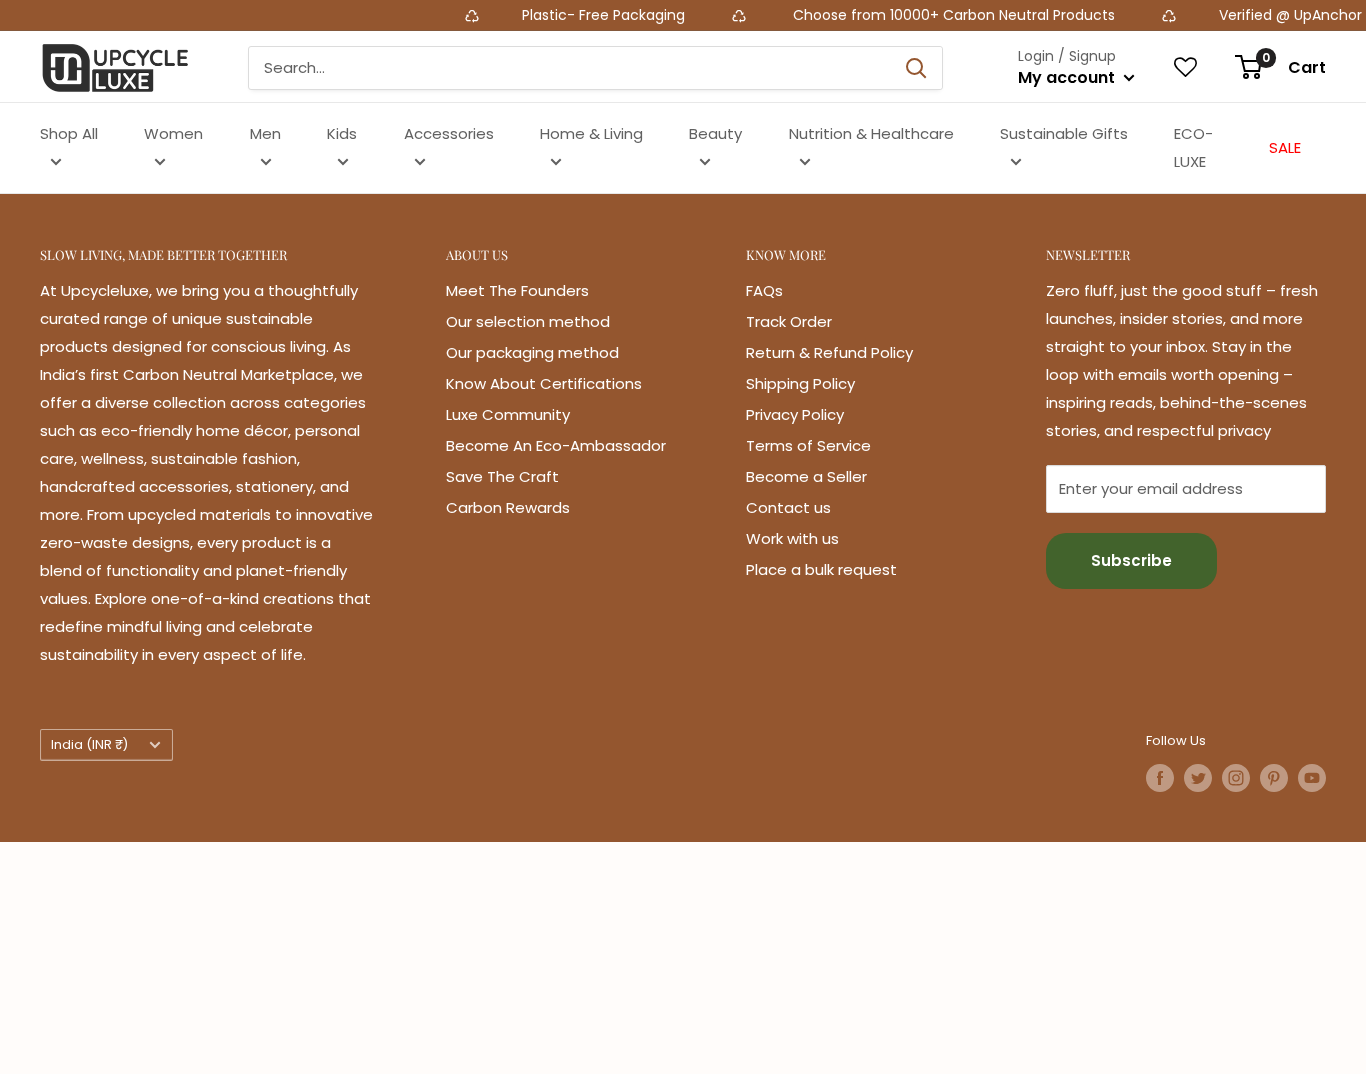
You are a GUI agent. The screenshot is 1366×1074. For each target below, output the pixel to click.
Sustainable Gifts (1064, 133)
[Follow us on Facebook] (1160, 778)
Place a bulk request (821, 569)
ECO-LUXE (1193, 147)
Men (265, 133)
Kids (342, 133)
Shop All (69, 133)
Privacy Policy (795, 414)
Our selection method (528, 321)
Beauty (715, 133)
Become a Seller (806, 476)
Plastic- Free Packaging (584, 15)
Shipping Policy (800, 383)
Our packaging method (532, 352)
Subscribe (1131, 560)
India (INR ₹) (89, 744)
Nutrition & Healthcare (871, 133)
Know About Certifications (544, 383)
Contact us (788, 507)
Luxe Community (508, 414)
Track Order (789, 321)
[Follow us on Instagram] (1236, 778)
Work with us (792, 538)
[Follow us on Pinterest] (1274, 778)
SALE (1285, 147)
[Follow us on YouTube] (1312, 778)
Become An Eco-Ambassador (556, 445)
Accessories (449, 133)
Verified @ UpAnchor (1269, 15)
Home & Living (591, 133)
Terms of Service (808, 445)
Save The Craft (502, 476)
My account (1068, 77)
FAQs (764, 290)
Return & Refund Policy (829, 352)
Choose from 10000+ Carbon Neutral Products (931, 15)
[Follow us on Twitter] (1198, 778)
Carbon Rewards (508, 507)
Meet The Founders (517, 290)
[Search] (917, 68)
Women (173, 133)
